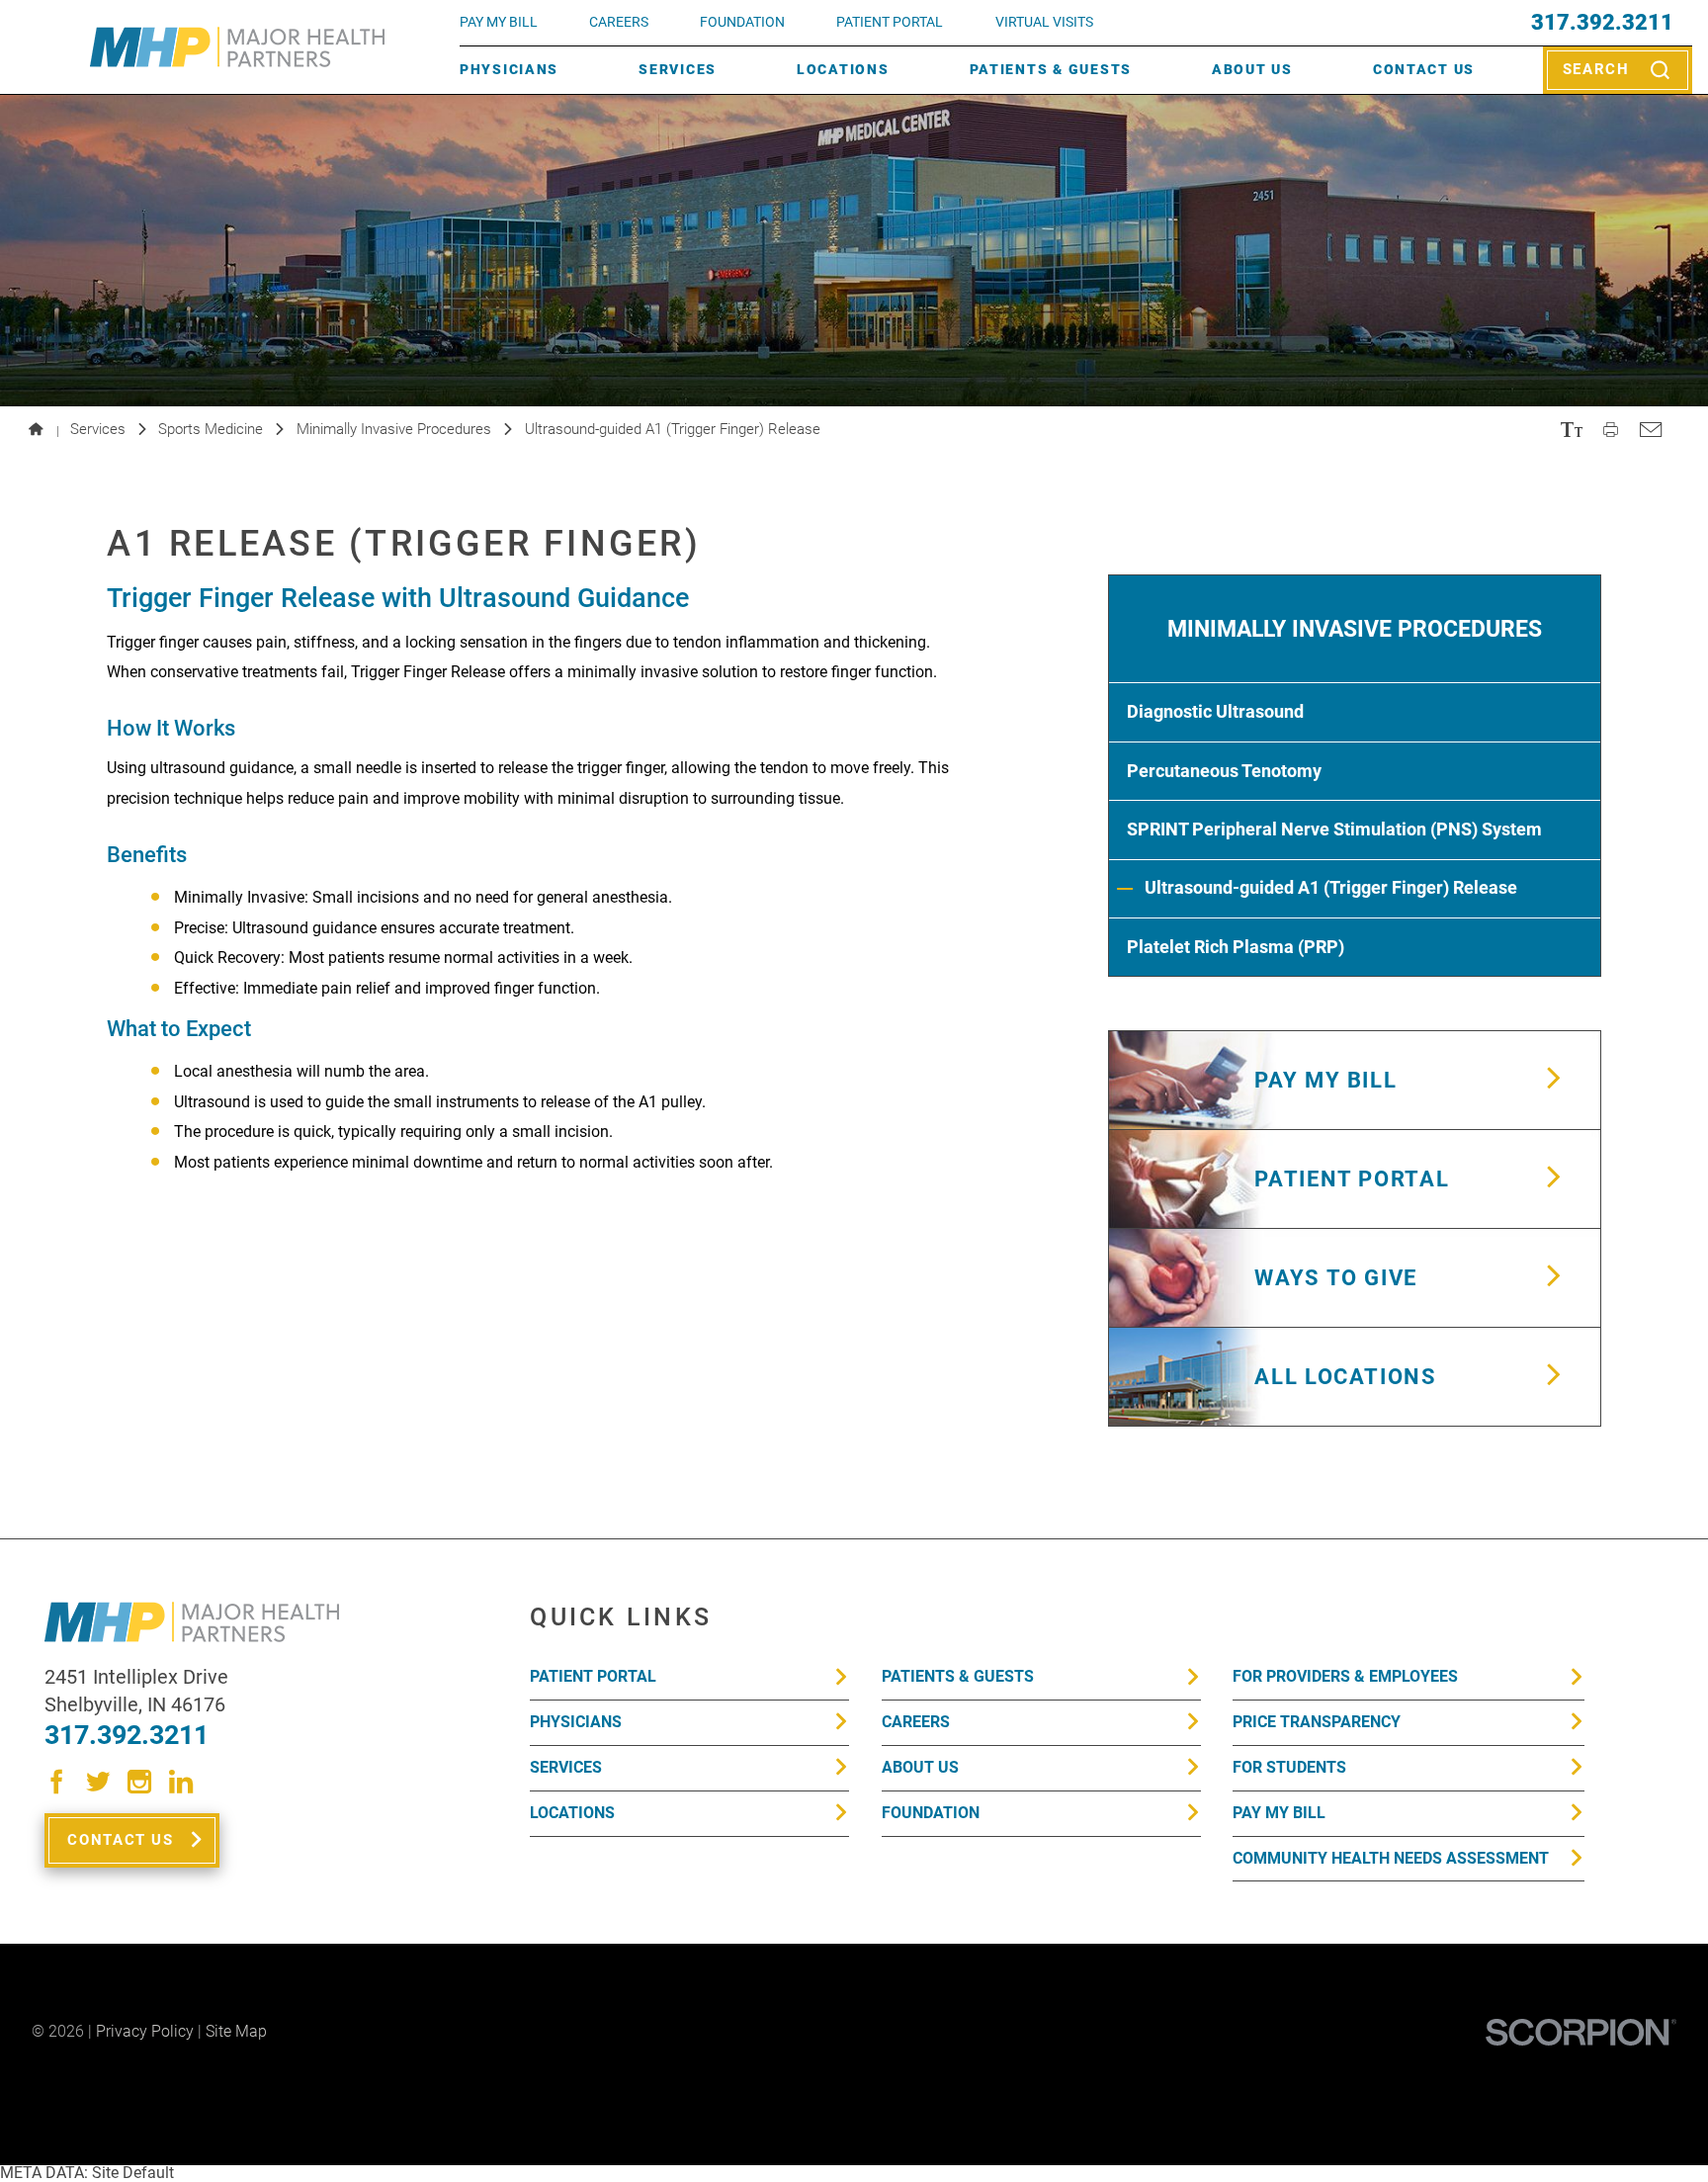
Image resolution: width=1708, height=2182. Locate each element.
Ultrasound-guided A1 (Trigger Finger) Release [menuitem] (1331, 887)
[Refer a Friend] (1650, 430)
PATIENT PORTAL (890, 22)
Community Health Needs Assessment (1391, 1858)
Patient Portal (593, 1676)
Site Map (236, 2031)
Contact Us (1424, 70)
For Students (1289, 1767)
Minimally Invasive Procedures (394, 429)
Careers (619, 22)
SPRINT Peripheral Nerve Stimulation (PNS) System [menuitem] (1334, 829)
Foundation (931, 1813)
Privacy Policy (145, 2031)
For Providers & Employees (1345, 1676)
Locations (843, 70)
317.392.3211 (1602, 23)
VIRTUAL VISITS (1044, 22)
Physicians (509, 70)
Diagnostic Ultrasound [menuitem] (1215, 711)
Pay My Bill (1279, 1813)
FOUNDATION (742, 22)
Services (678, 70)
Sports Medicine (211, 429)
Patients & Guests (1051, 70)
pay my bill (499, 22)
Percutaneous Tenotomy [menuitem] (1224, 771)
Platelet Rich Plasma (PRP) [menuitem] (1236, 947)
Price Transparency (1317, 1722)
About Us (1252, 70)
